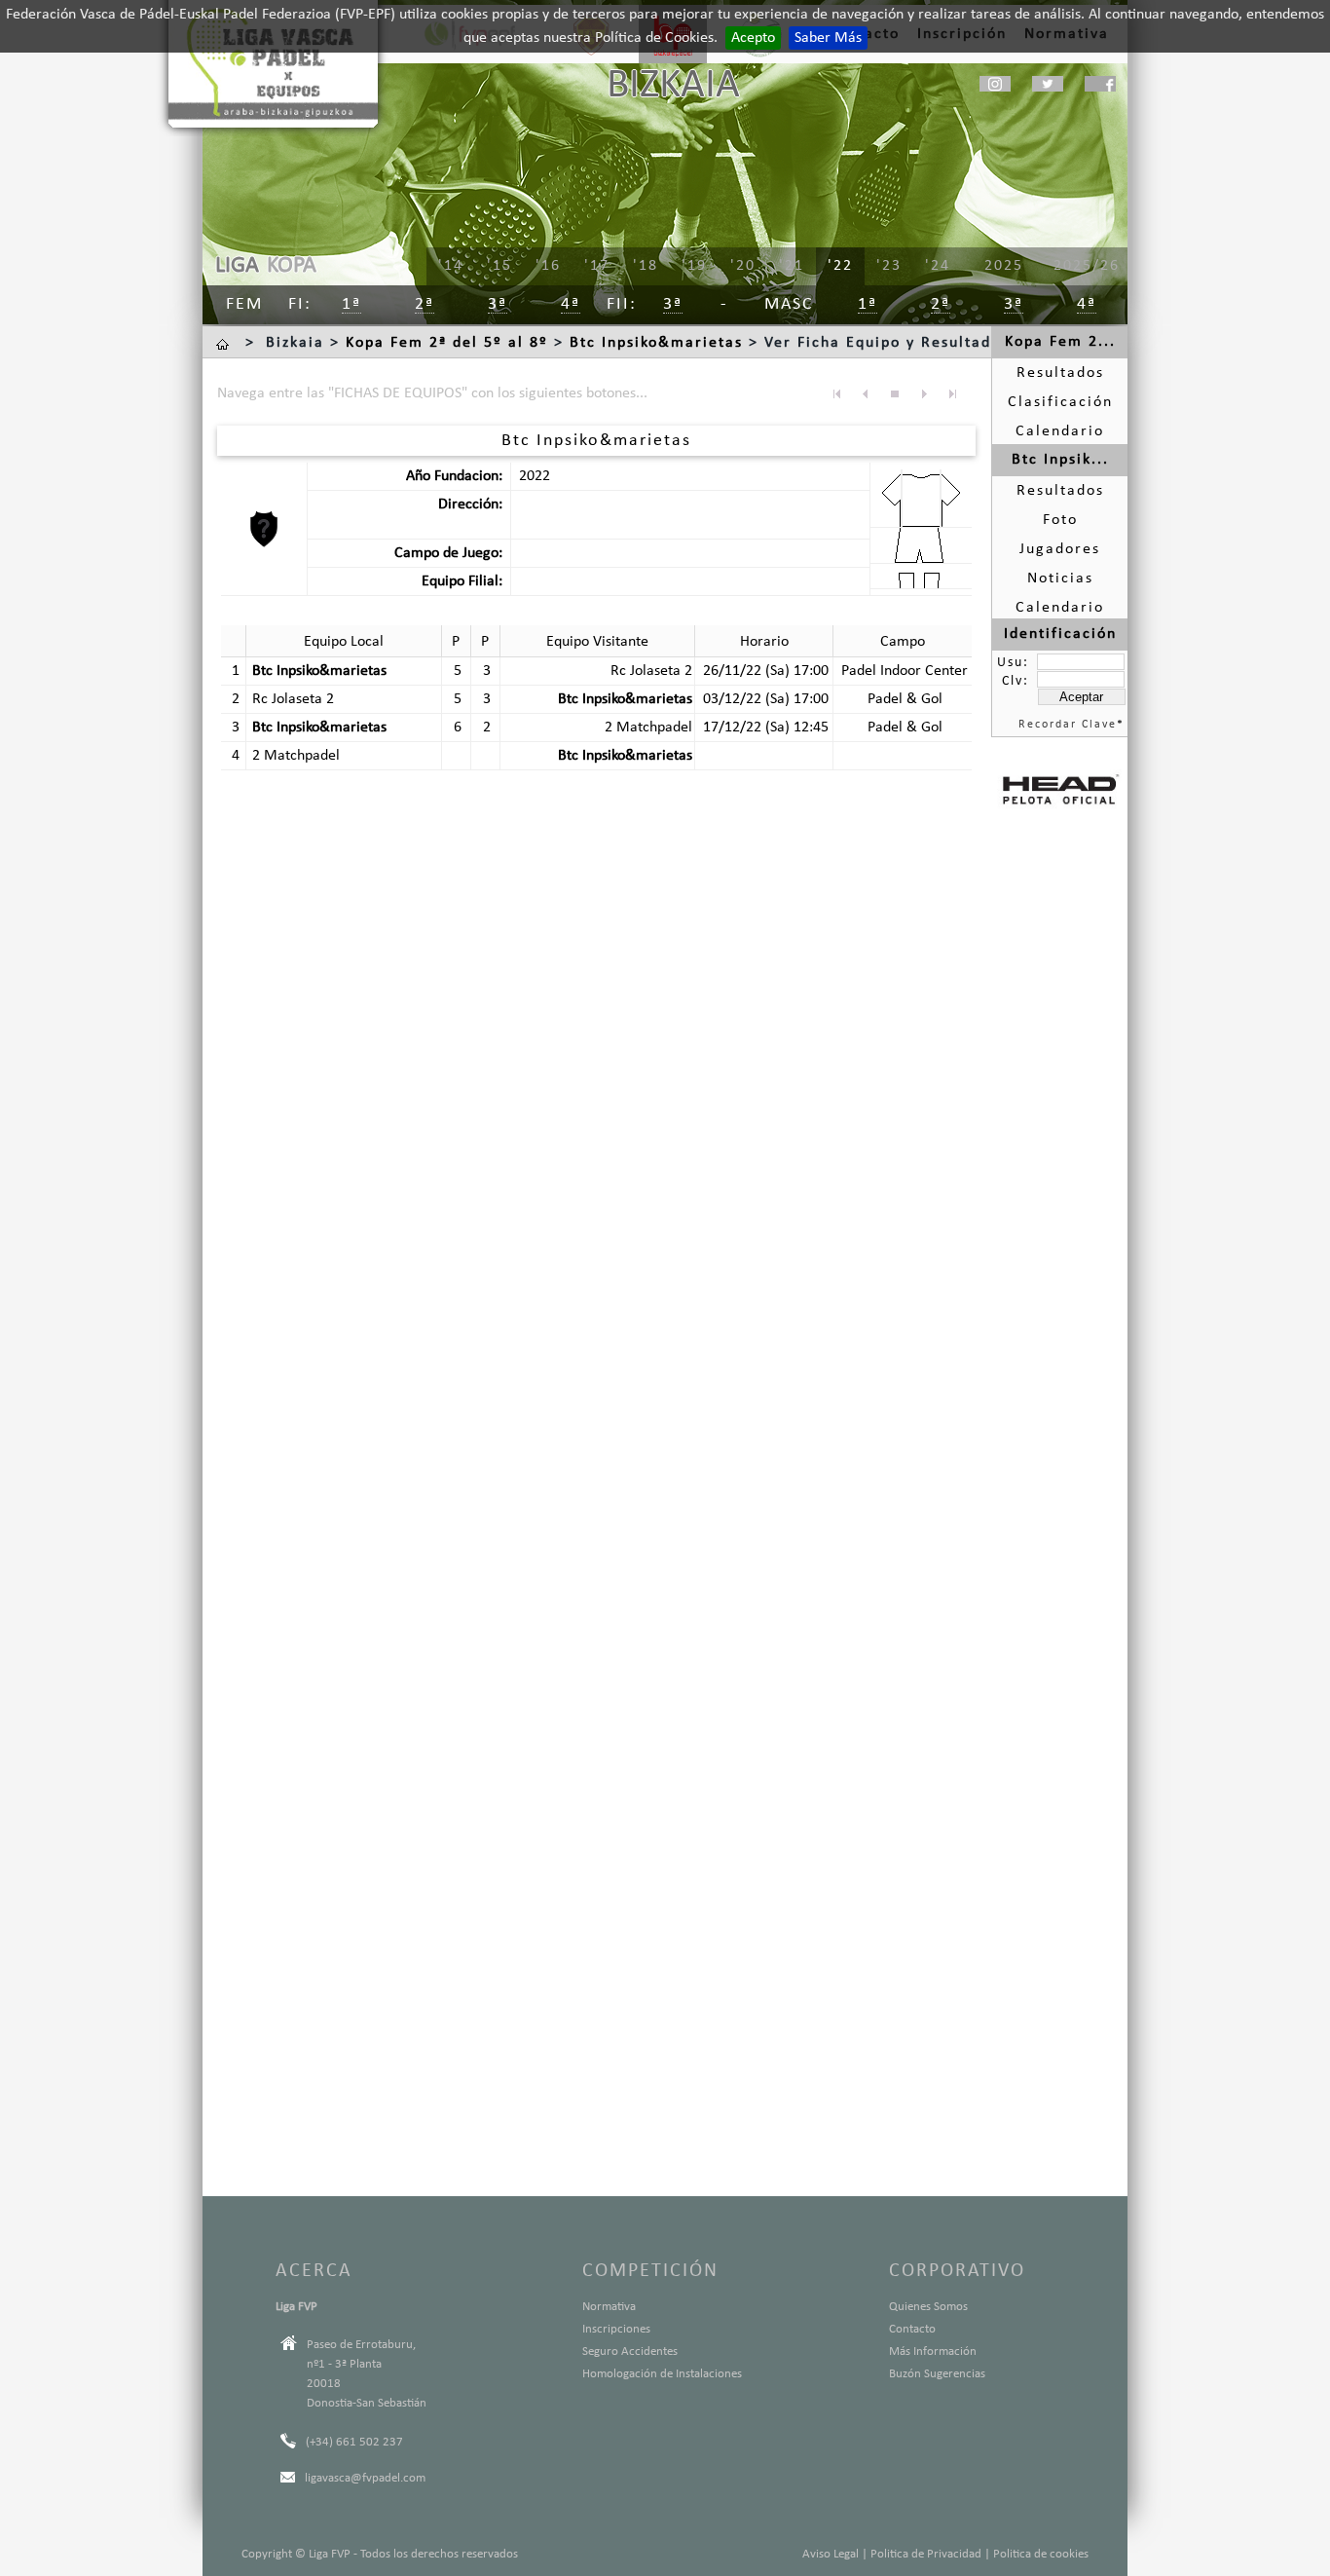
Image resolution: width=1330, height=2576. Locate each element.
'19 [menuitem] (694, 266)
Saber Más (828, 38)
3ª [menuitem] (498, 304)
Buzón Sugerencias (937, 2374)
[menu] (743, 267)
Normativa (609, 2307)
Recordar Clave (1068, 725)
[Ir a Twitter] (1048, 84)
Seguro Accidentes (630, 2352)
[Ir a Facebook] (1100, 84)
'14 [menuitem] (451, 266)
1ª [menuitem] (351, 304)
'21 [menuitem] (792, 266)
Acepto (753, 38)
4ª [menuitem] (571, 304)
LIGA (237, 266)
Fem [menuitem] (244, 304)
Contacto (912, 2329)
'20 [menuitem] (743, 266)
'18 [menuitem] (646, 266)
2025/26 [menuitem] (1087, 266)
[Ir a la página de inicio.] (225, 343)
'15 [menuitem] (499, 266)
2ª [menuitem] (425, 304)
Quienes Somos (928, 2307)
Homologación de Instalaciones (662, 2374)
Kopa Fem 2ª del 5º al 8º (447, 343)
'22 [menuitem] (840, 266)
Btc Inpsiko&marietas (656, 343)
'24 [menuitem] (938, 266)
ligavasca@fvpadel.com (365, 2478)
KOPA (292, 266)
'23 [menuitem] (889, 266)
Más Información (933, 2352)
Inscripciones (616, 2329)
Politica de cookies (1041, 2554)
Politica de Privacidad (926, 2554)
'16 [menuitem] (548, 266)
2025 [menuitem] (1004, 266)
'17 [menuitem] (597, 266)
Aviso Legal (831, 2554)
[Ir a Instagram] (995, 84)
